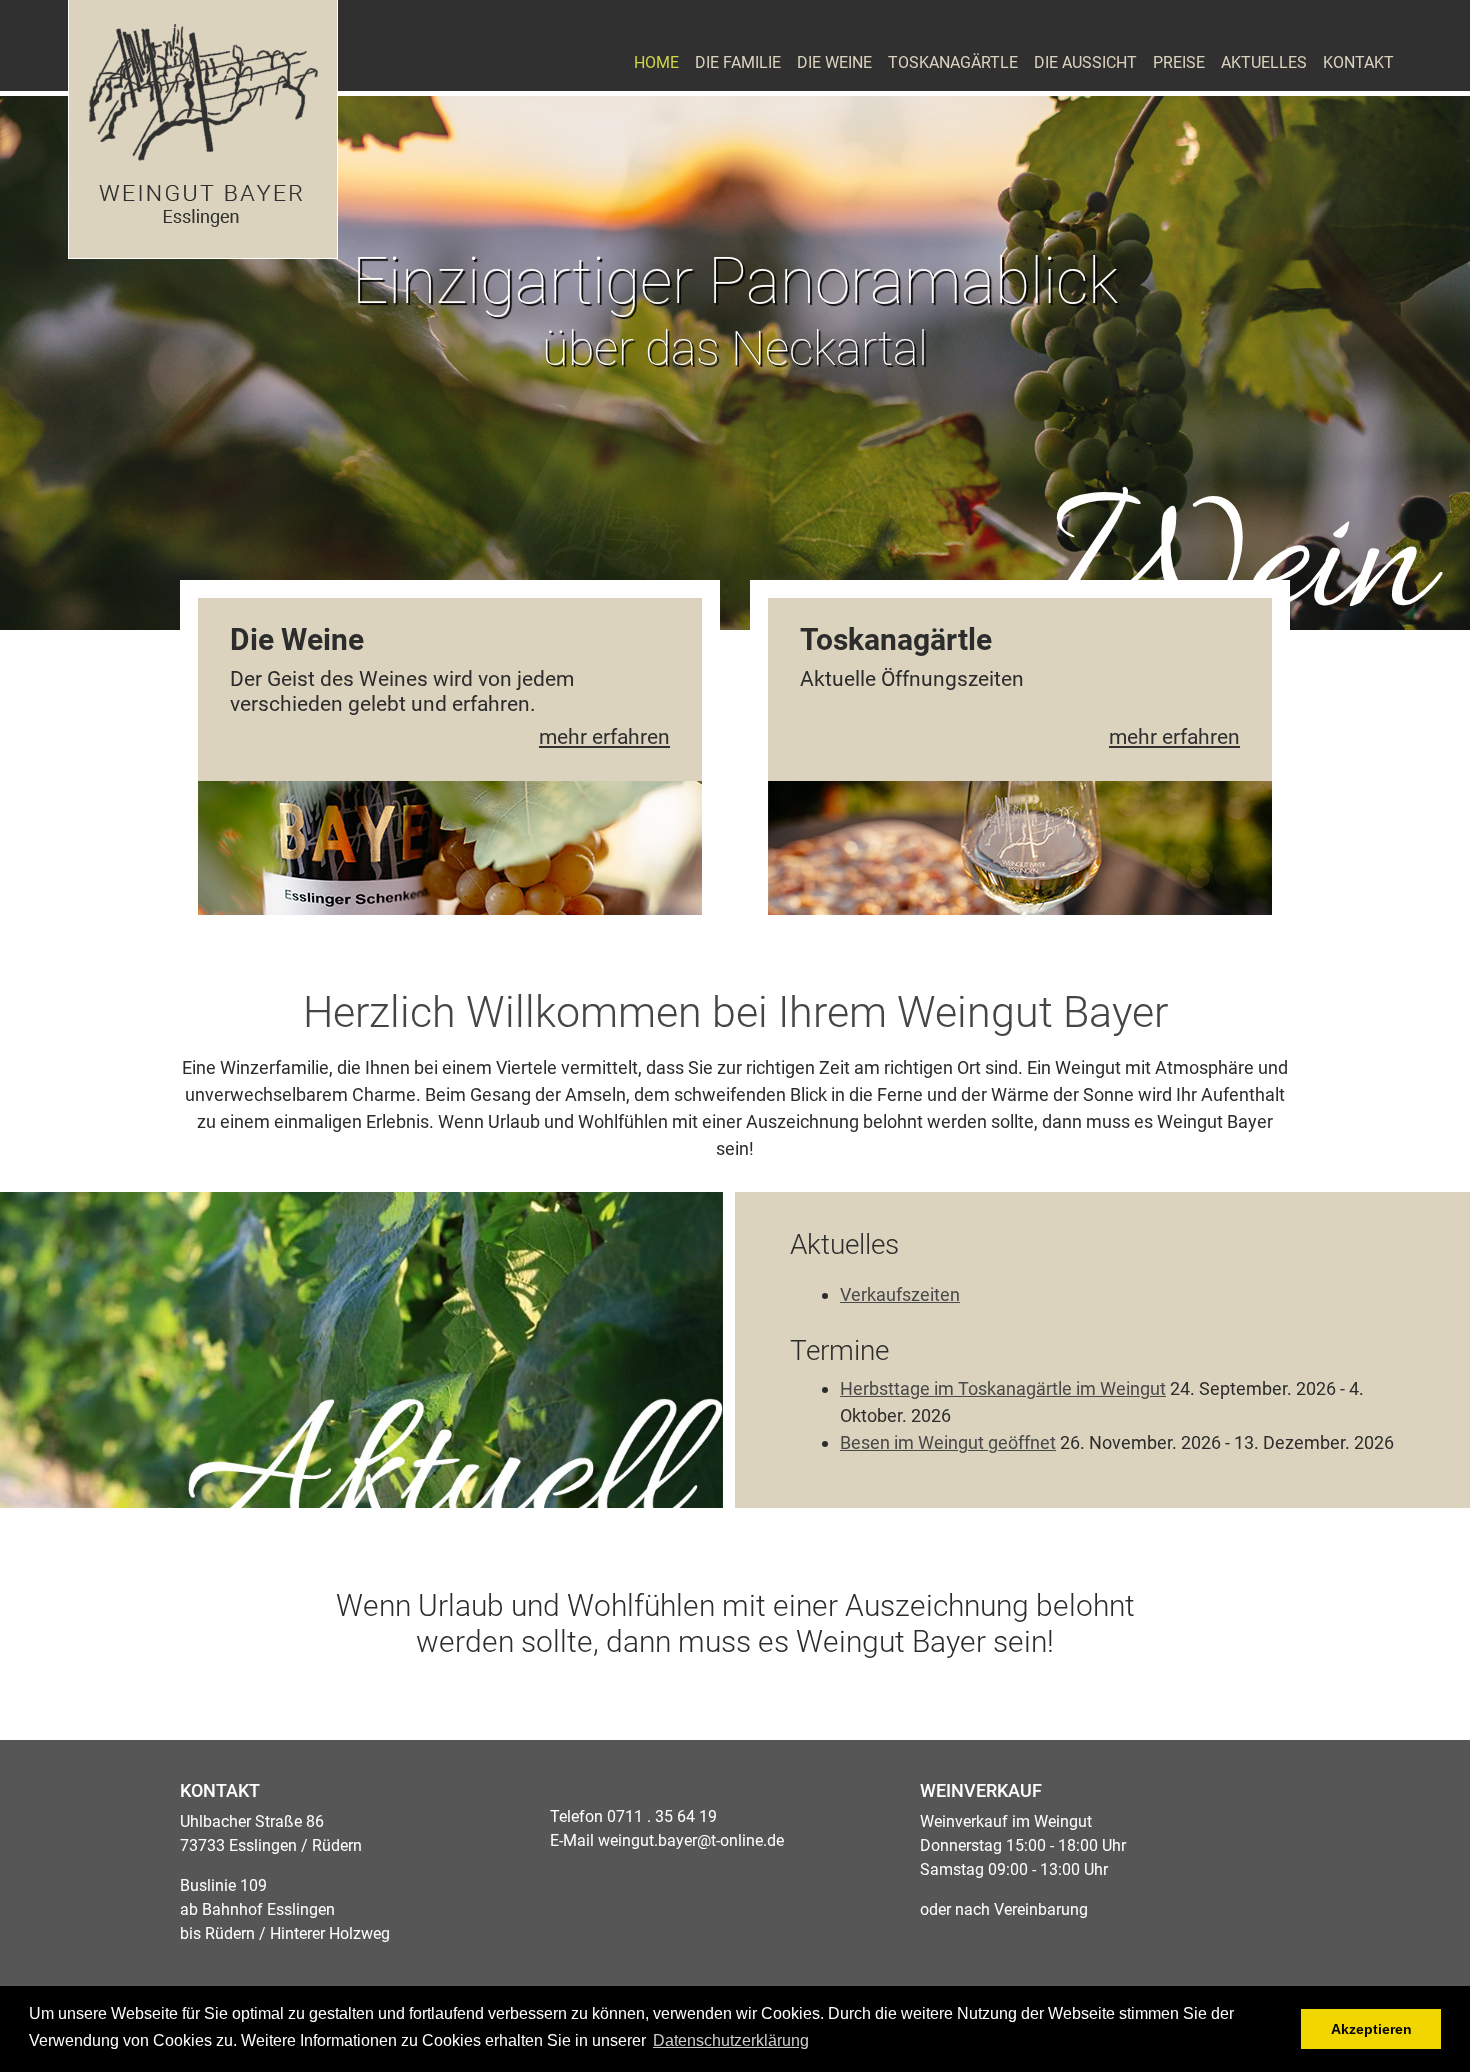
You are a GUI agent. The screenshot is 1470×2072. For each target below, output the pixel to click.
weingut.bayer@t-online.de (691, 1840)
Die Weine (834, 62)
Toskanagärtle (953, 62)
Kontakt (1358, 62)
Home (656, 62)
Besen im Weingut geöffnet (948, 1442)
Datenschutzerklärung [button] (731, 2040)
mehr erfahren (604, 737)
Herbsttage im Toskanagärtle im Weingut (1003, 1388)
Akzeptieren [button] (1371, 2029)
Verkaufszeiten (900, 1294)
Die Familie (738, 62)
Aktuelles (1264, 62)
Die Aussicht (1085, 62)
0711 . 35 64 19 (662, 1816)
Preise (1179, 62)
